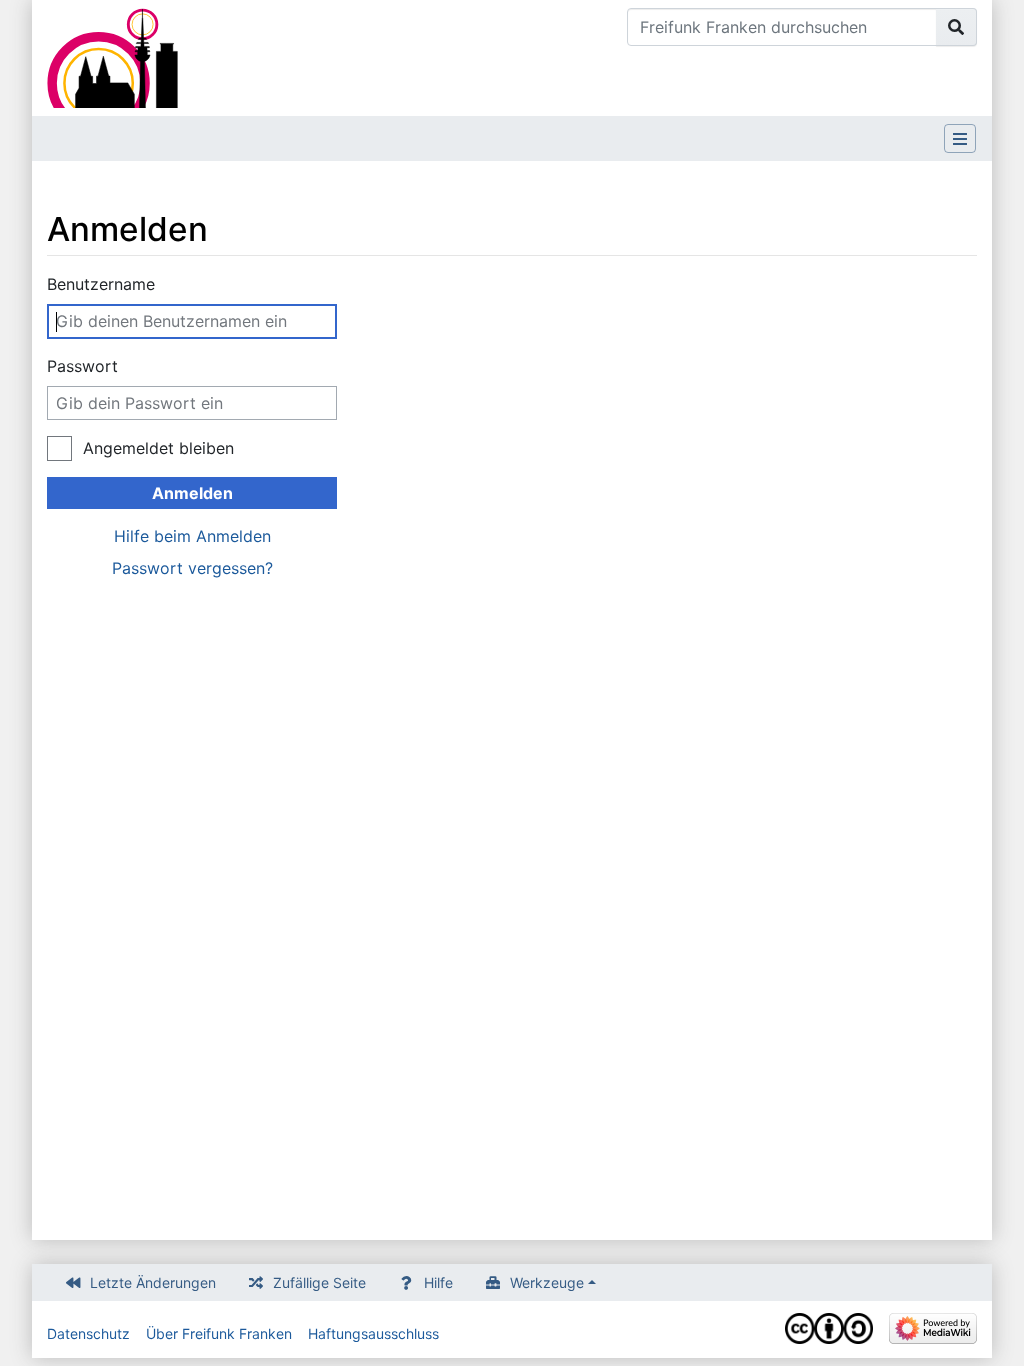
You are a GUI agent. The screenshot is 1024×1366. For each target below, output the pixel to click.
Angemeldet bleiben (158, 448)
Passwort (82, 366)
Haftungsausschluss (373, 1333)
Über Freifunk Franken (219, 1333)
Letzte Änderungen (153, 1282)
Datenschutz (88, 1333)
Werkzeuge (547, 1282)
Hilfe (438, 1282)
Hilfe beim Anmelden (192, 536)
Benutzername (101, 284)
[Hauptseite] (112, 56)
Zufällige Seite (319, 1282)
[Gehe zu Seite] (956, 27)
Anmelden (192, 493)
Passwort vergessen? (192, 568)
